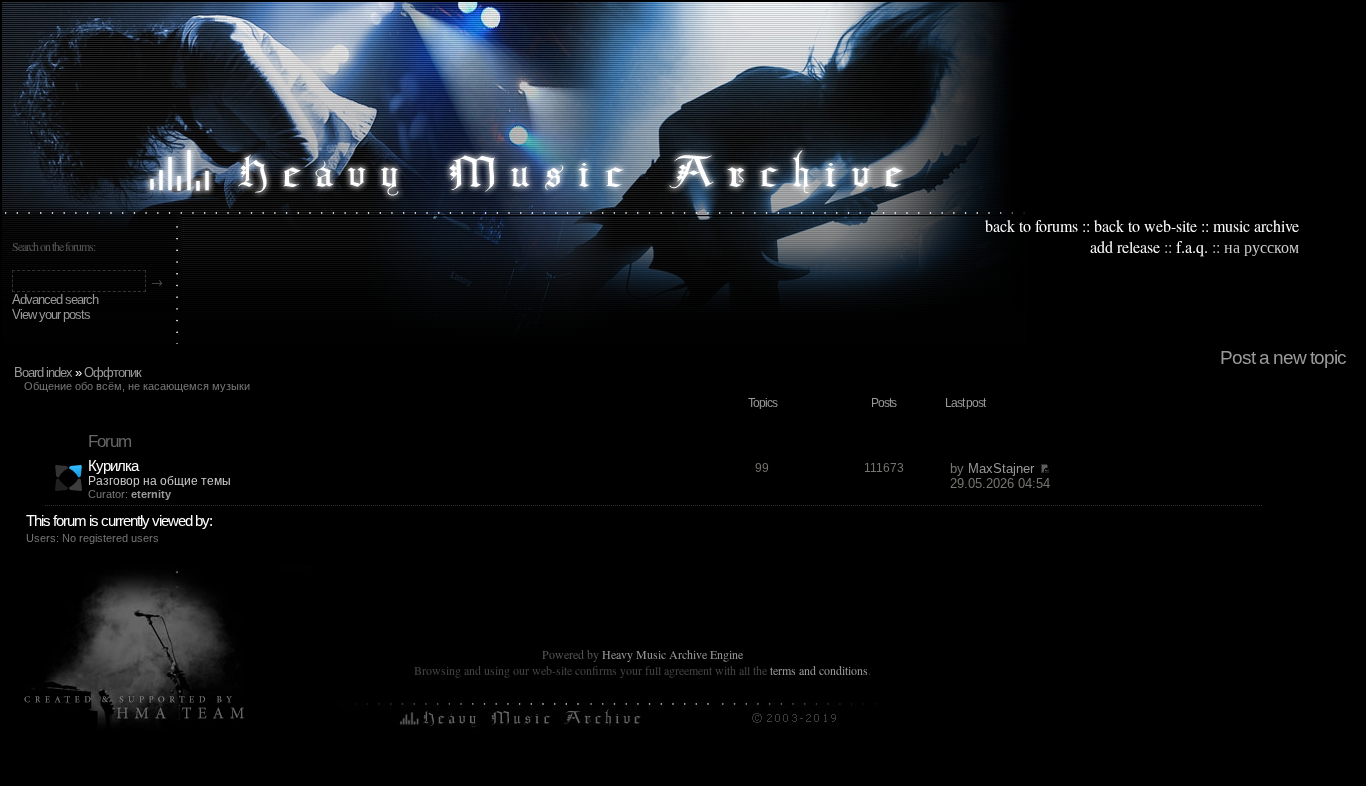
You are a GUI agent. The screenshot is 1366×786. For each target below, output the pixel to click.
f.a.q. (1192, 246)
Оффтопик (112, 372)
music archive (1256, 225)
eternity (151, 494)
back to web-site (1145, 225)
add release (1125, 246)
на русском (1261, 246)
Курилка (113, 465)
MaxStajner (1001, 468)
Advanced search (55, 299)
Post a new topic (1283, 357)
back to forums (1031, 225)
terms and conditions (819, 670)
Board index (43, 372)
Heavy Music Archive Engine (672, 654)
